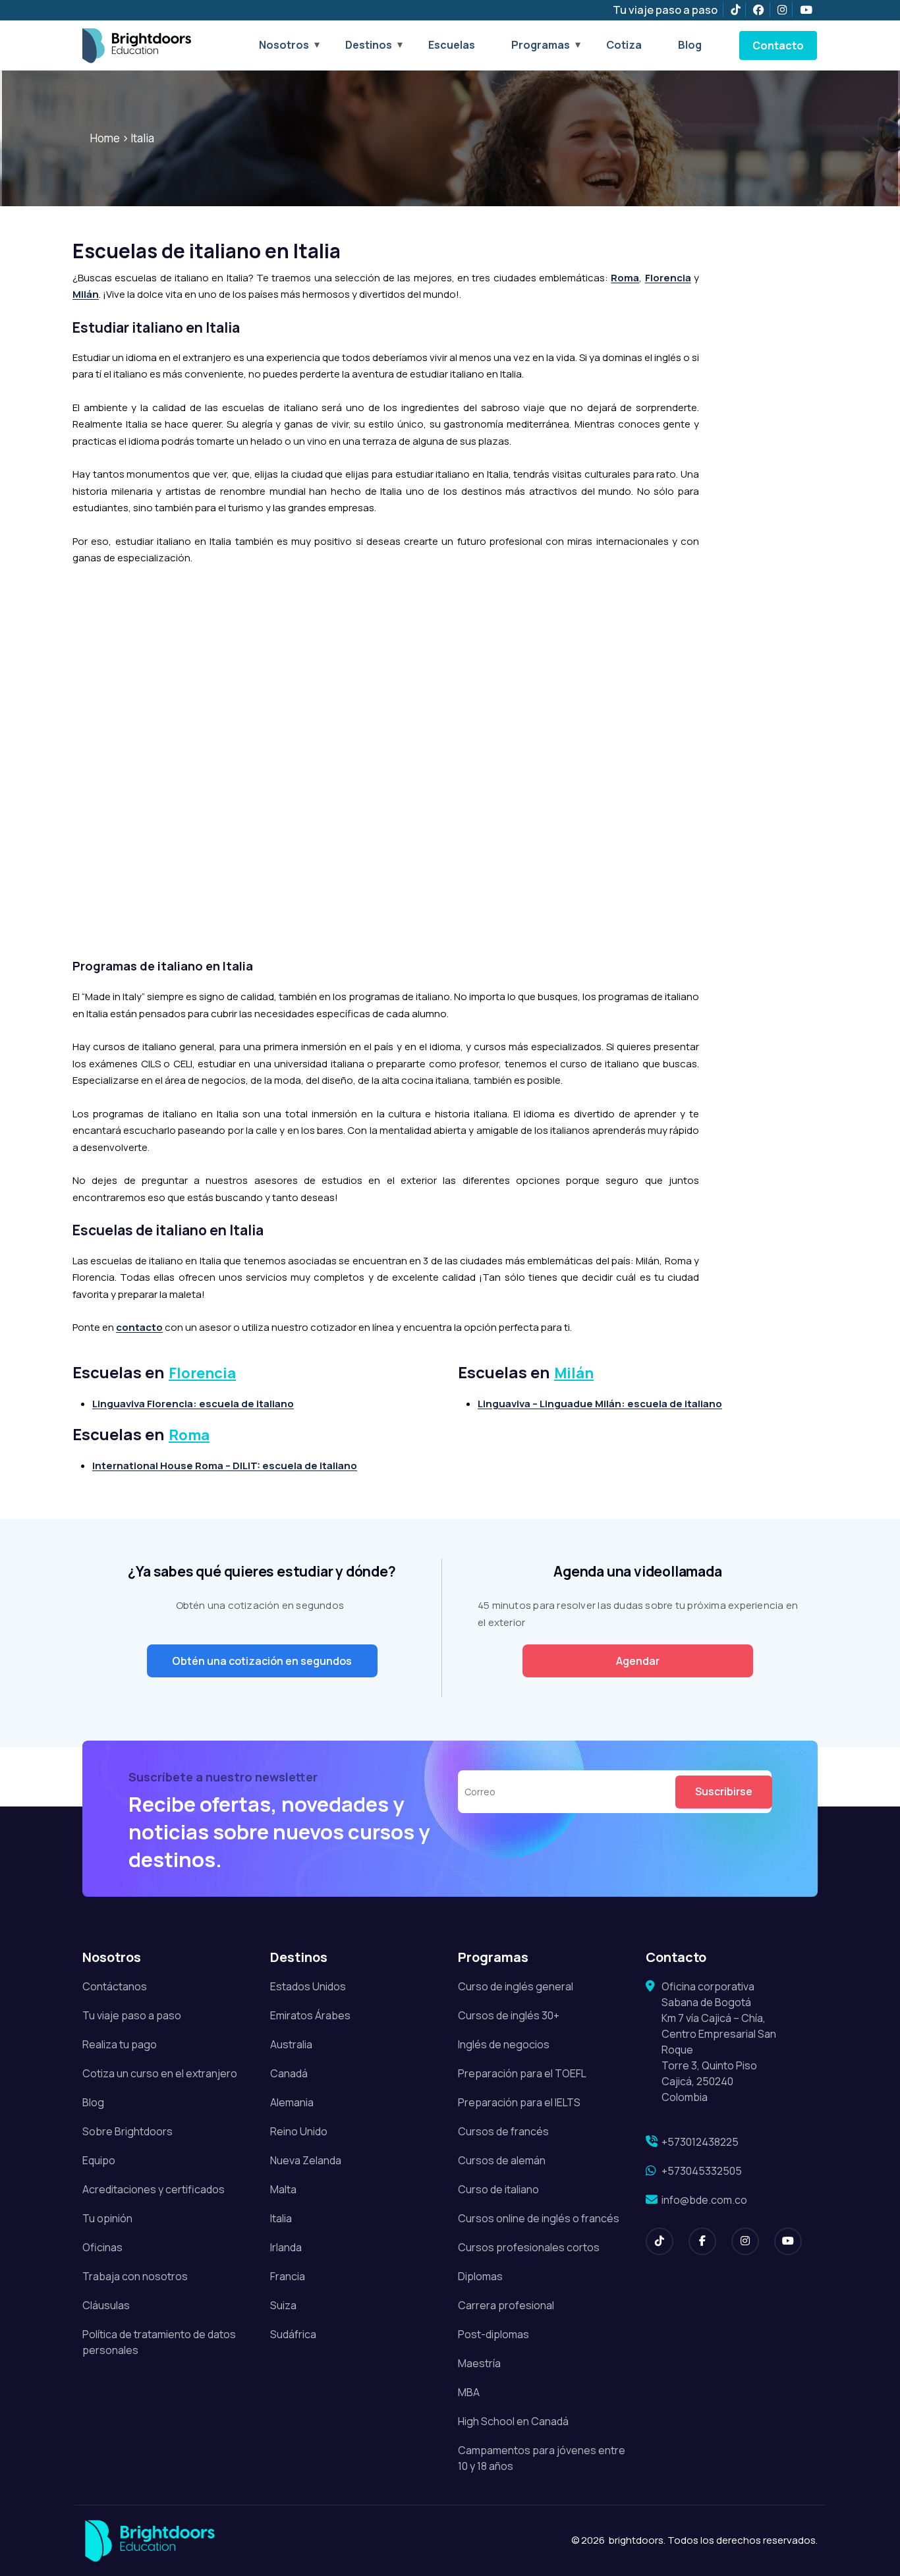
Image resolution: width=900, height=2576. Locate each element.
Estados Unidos (308, 1986)
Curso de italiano (498, 2189)
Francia (288, 2276)
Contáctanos (115, 1986)
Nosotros (284, 45)
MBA (469, 2392)
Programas (541, 45)
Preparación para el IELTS (519, 2102)
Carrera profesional (506, 2305)
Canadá (289, 2073)
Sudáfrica (293, 2334)
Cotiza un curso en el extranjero (160, 2073)
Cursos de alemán (502, 2160)
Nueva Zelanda (306, 2160)
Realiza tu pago (120, 2044)
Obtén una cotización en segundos (262, 1661)
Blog (690, 45)
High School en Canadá (513, 2421)
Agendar (638, 1661)
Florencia (668, 278)
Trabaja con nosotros (135, 2276)
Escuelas (452, 45)
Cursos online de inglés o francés (539, 2218)
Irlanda (286, 2247)
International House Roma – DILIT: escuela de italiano (225, 1466)
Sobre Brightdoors (127, 2131)
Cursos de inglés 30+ (509, 2015)
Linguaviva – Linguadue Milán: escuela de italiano (600, 1404)
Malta (283, 2189)
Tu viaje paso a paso (665, 10)
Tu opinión (107, 2218)
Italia (142, 138)
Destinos (369, 45)
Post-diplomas (493, 2334)
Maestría (479, 2363)
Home (105, 138)
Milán (86, 294)
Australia (291, 2044)
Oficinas (102, 2247)
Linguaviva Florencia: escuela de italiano (193, 1404)
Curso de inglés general (516, 1986)
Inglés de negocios (504, 2044)
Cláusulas (106, 2305)
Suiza (283, 2305)
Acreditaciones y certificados (154, 2189)
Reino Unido (299, 2131)
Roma (625, 278)
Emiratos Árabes (310, 2015)
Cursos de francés (503, 2131)
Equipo (99, 2160)
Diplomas (480, 2276)
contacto (139, 1327)
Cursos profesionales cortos (529, 2247)
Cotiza (624, 45)
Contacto (778, 45)
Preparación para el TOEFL (522, 2073)
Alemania (292, 2102)
